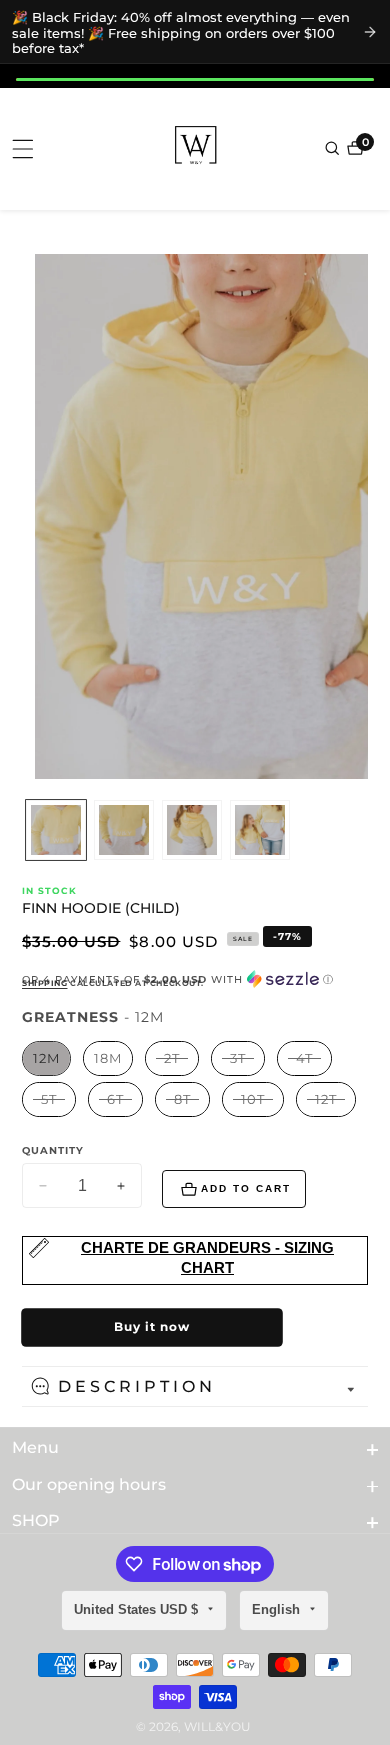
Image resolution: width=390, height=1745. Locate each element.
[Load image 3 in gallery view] (192, 830)
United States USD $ (138, 1609)
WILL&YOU (217, 1727)
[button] (195, 979)
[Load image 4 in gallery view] (260, 830)
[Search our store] (334, 148)
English (278, 1609)
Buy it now (152, 1326)
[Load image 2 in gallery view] (124, 830)
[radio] (46, 1058)
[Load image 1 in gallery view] (56, 830)
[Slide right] (365, 830)
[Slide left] (25, 830)
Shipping (44, 983)
